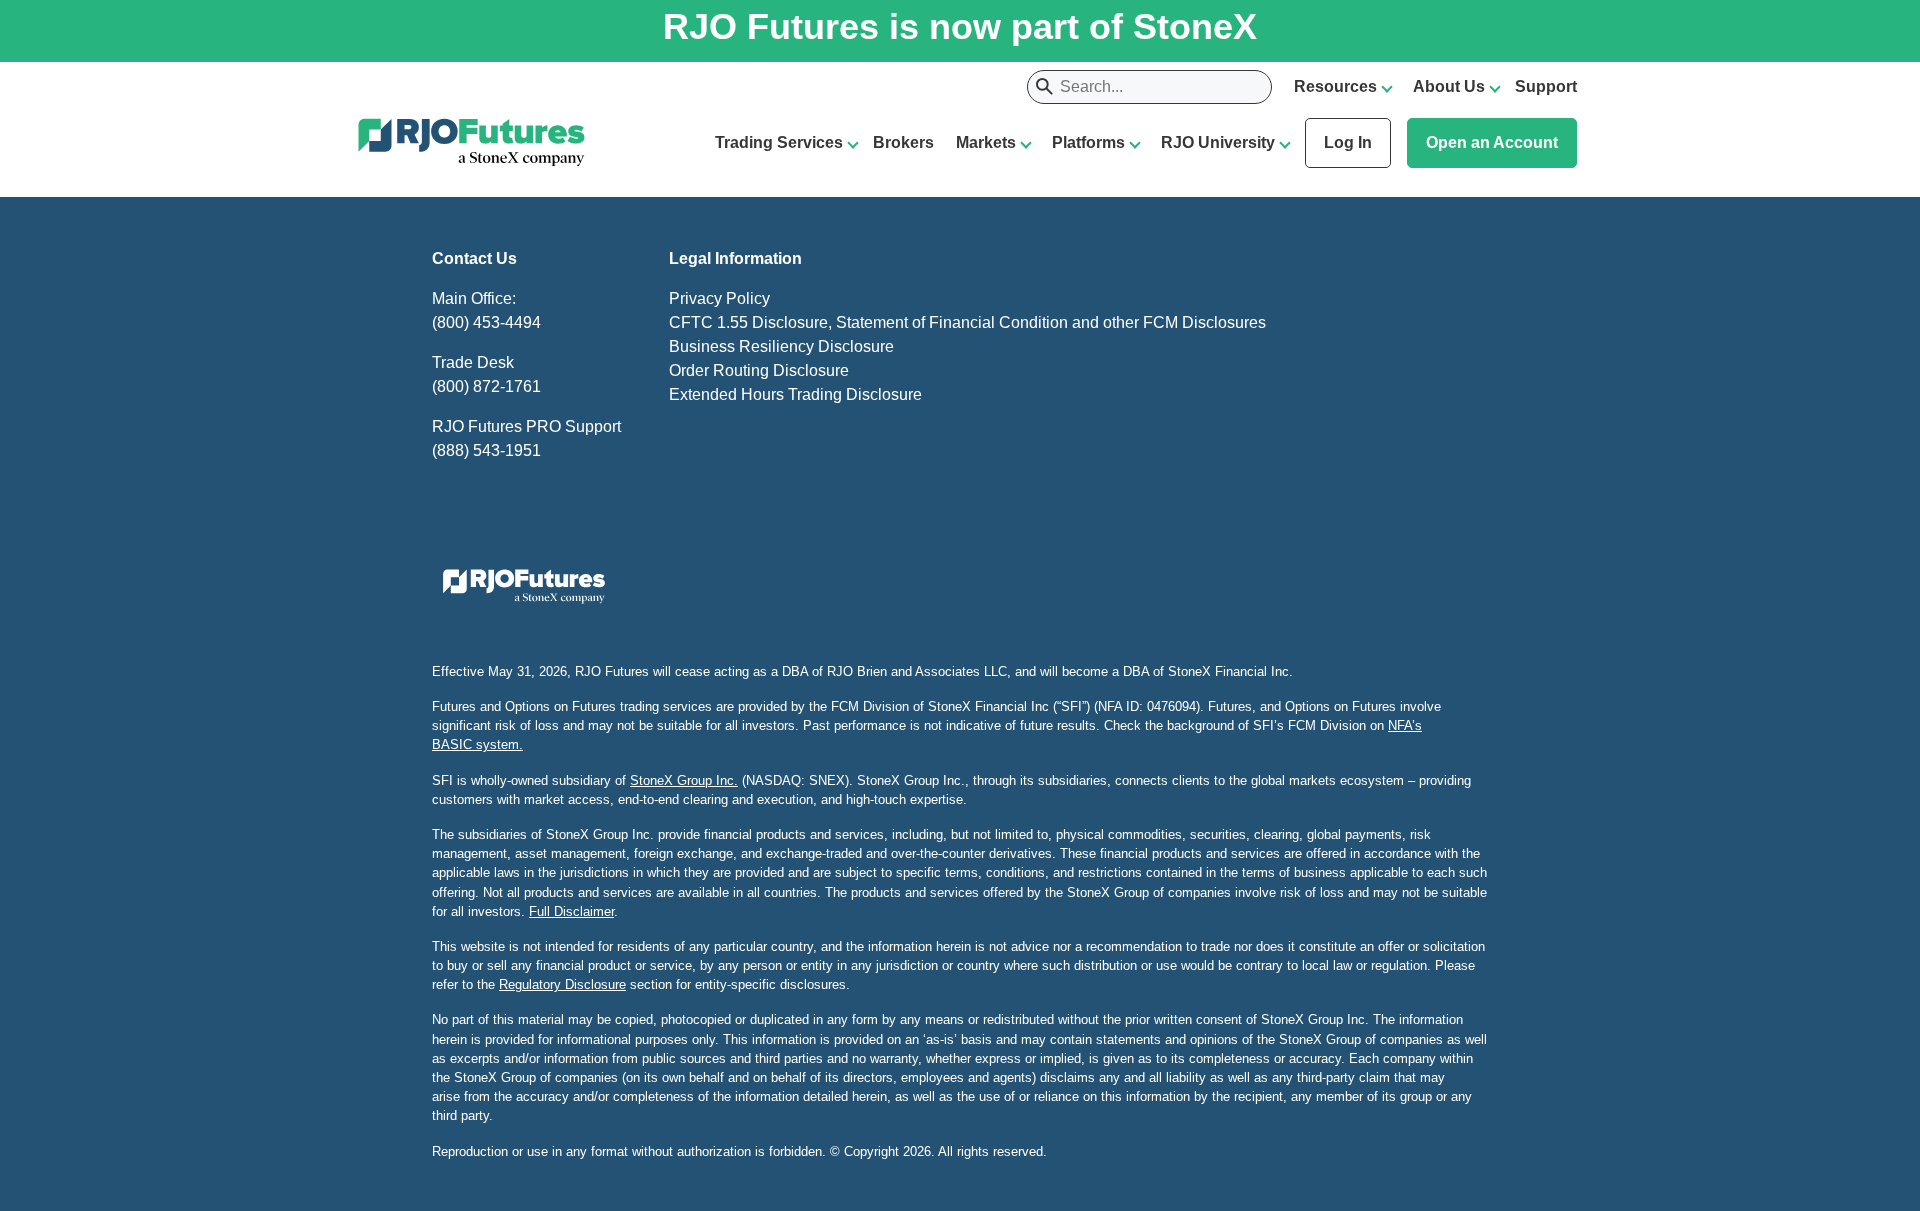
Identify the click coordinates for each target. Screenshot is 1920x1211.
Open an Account (1492, 142)
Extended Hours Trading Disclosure (795, 394)
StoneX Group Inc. (684, 780)
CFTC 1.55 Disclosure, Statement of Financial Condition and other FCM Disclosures (967, 322)
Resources (1335, 86)
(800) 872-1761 (486, 386)
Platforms (1088, 142)
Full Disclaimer (571, 911)
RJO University (1218, 142)
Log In (1348, 142)
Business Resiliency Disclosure (781, 346)
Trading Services (779, 142)
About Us (1449, 86)
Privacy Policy (719, 298)
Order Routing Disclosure (759, 370)
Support (1546, 86)
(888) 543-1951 (486, 450)
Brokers (903, 142)
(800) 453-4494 (486, 322)
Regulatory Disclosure (562, 984)
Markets (986, 142)
